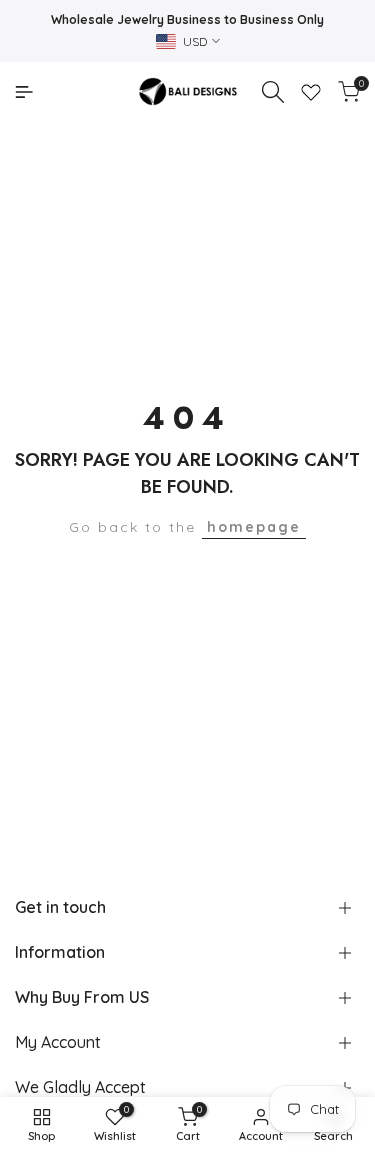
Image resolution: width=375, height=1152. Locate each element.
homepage (254, 527)
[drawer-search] (273, 92)
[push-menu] (24, 92)
